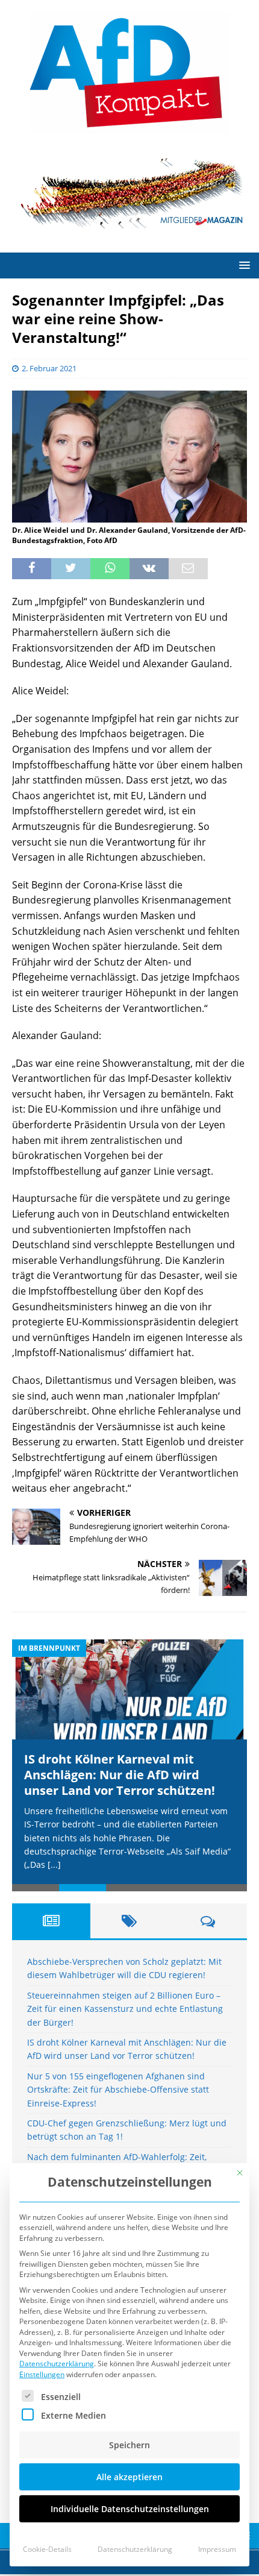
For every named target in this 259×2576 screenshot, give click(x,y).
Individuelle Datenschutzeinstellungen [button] (130, 2509)
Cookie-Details (47, 2549)
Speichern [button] (129, 2445)
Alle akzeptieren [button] (129, 2477)
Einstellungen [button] (42, 2374)
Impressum (217, 2549)
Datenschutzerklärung (57, 2364)
